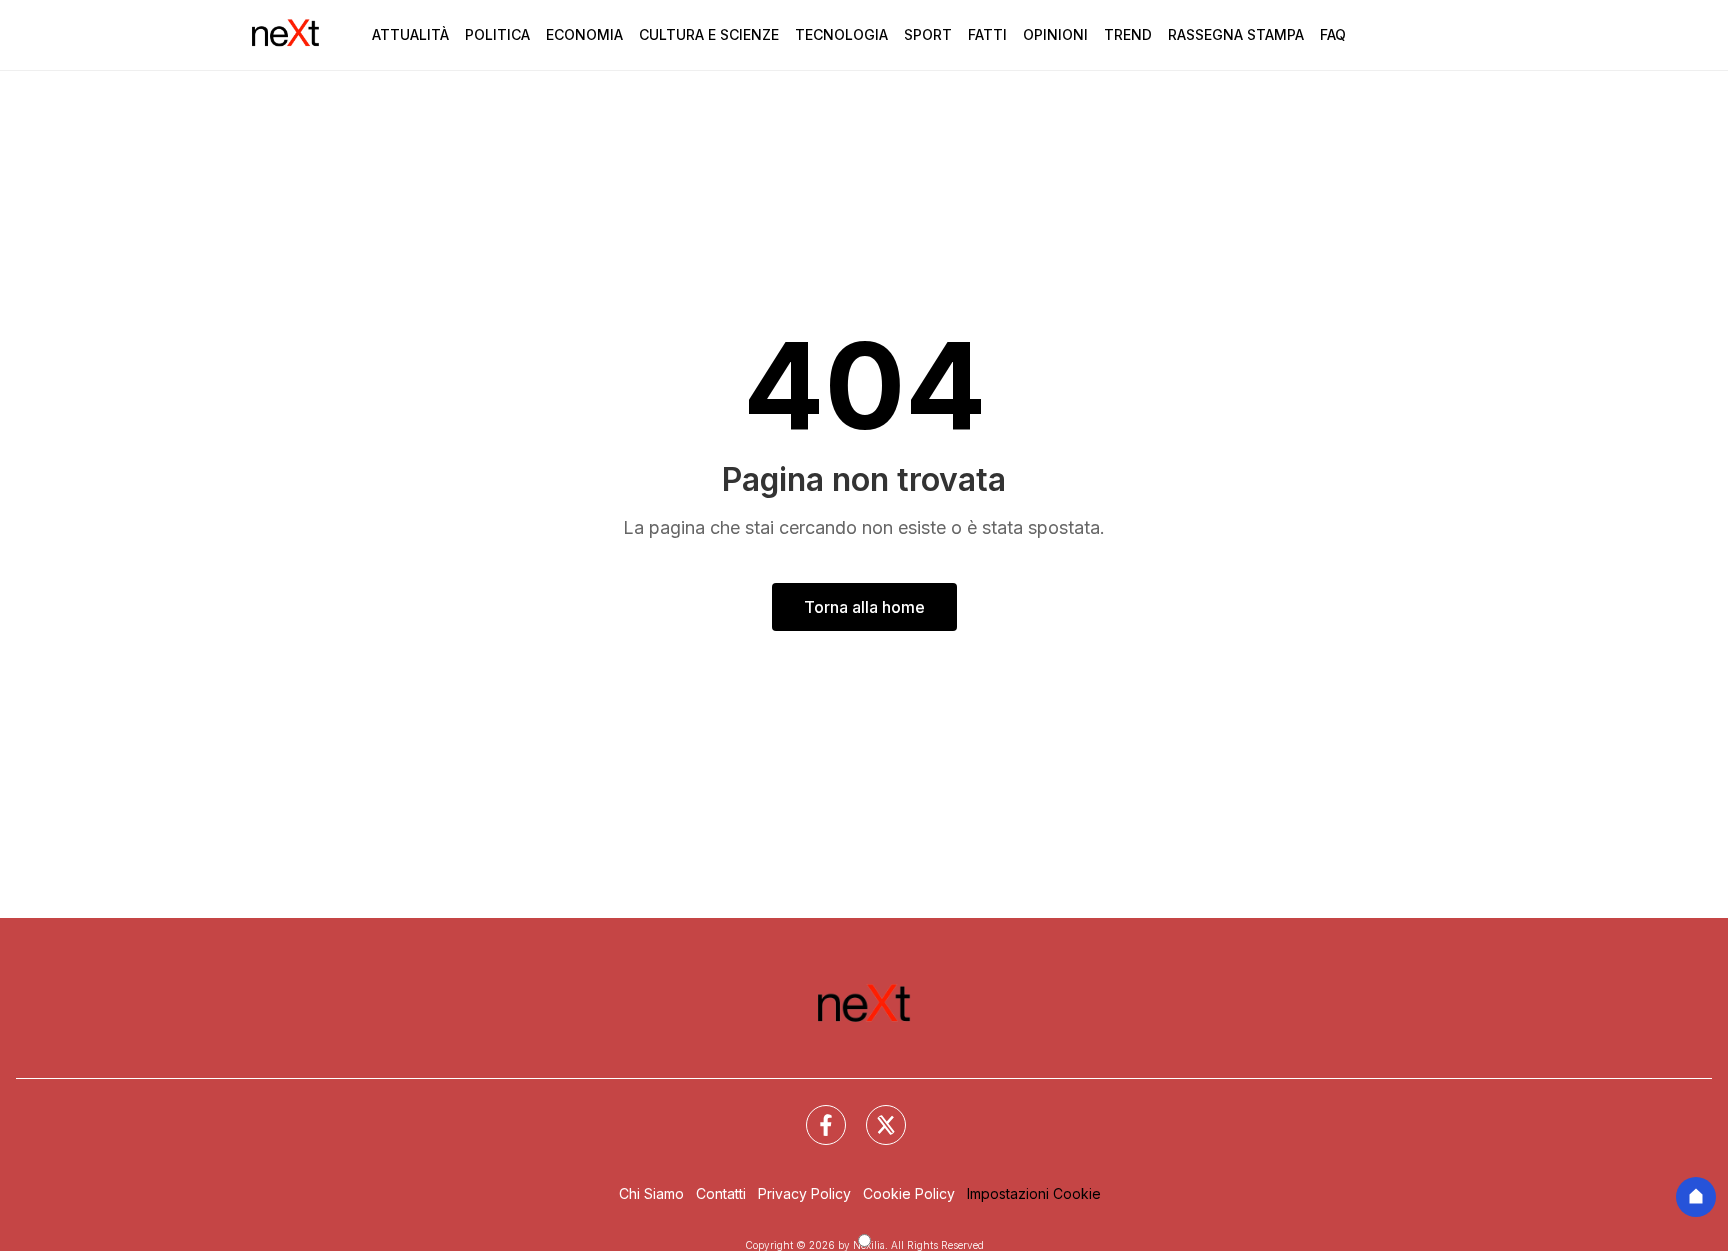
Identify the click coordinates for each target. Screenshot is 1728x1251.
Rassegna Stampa (1236, 34)
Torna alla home (864, 607)
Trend (1128, 34)
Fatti (987, 34)
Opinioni (1055, 34)
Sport (928, 34)
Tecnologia (841, 34)
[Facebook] (814, 1113)
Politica (497, 34)
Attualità (410, 34)
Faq (1333, 34)
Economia (584, 34)
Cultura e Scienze (709, 34)
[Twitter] (874, 1113)
